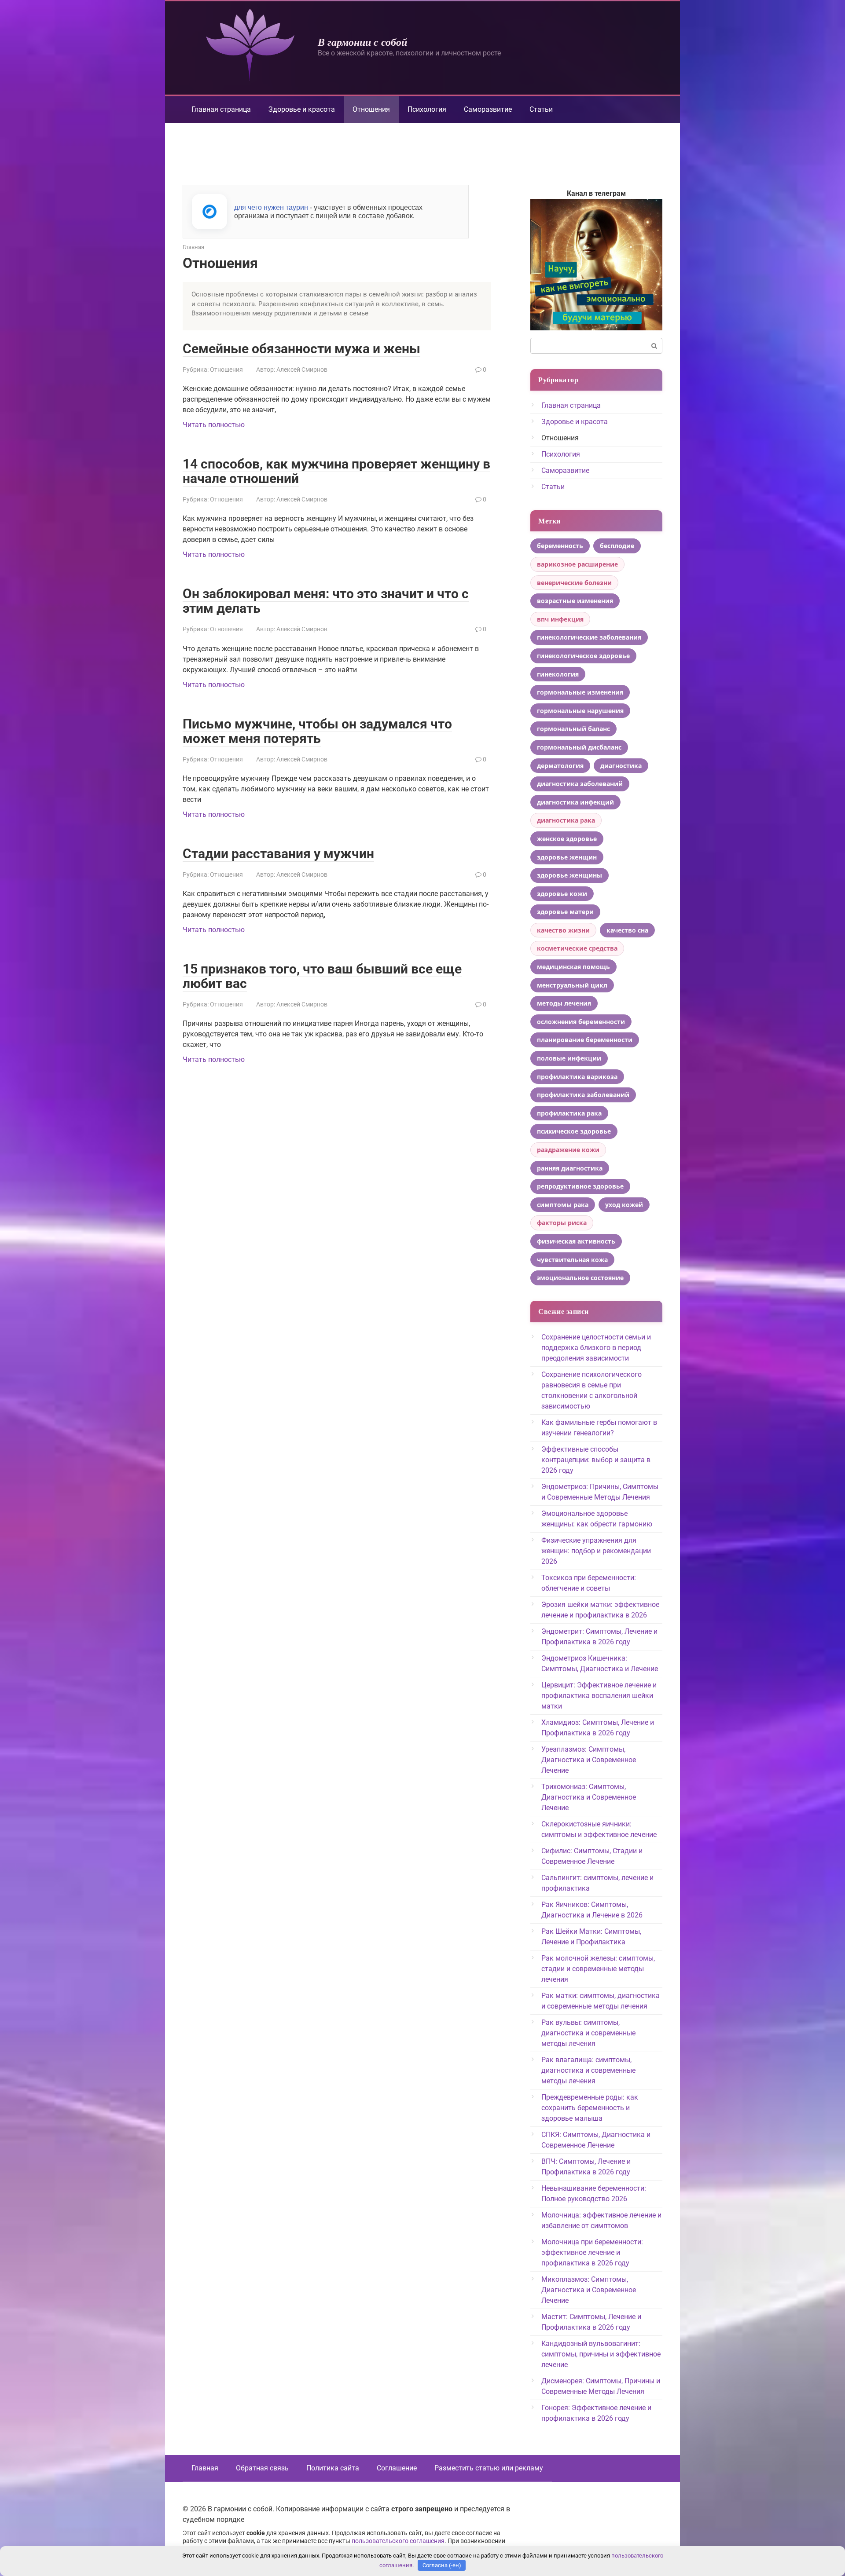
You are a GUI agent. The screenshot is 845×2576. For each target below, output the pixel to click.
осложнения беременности (581, 1022)
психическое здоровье (574, 1131)
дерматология (560, 766)
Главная (205, 2468)
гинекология (558, 674)
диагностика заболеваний (580, 784)
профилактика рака (569, 1113)
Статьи (541, 109)
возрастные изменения (575, 601)
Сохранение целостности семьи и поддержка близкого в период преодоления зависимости (596, 1348)
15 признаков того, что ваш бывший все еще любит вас (322, 976)
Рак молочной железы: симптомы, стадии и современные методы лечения (598, 1969)
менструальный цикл (572, 985)
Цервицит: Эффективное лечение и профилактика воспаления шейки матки (599, 1696)
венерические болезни (574, 583)
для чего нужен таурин (271, 207)
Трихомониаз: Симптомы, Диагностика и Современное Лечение (589, 1797)
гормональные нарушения (580, 711)
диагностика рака (566, 820)
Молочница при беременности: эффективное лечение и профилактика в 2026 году (592, 2252)
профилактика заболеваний (583, 1095)
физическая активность (576, 1241)
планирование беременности (585, 1040)
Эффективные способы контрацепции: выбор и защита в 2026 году (596, 1460)
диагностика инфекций (575, 802)
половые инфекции (569, 1058)
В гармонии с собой (362, 42)
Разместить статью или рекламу (489, 2468)
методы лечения (564, 1003)
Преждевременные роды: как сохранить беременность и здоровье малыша (590, 2108)
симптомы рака (563, 1205)
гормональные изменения (580, 692)
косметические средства (577, 948)
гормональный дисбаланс (579, 747)
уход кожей (624, 1205)
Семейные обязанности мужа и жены (301, 349)
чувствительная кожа (572, 1260)
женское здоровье (567, 839)
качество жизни (563, 930)
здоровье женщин (567, 857)
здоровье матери (565, 912)
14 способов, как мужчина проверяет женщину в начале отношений (336, 471)
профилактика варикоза (577, 1077)
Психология (427, 109)
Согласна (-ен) (442, 2565)
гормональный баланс (573, 729)
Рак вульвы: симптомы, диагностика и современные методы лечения (588, 2033)
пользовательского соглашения (398, 2541)
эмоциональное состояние (580, 1278)
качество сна (627, 930)
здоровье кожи (562, 894)
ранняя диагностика (570, 1168)
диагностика (621, 766)
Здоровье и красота (302, 109)
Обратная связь (262, 2468)
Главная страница (221, 109)
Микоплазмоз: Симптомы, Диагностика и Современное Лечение (589, 2290)
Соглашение (397, 2468)
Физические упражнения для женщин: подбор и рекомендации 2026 (596, 1551)
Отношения (226, 370)
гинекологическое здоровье (583, 656)
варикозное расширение (577, 564)
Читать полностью (214, 425)
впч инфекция (560, 619)
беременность (560, 546)
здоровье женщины (569, 875)
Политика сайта (333, 2468)
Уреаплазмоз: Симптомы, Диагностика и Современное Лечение (589, 1760)
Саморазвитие (488, 109)
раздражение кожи (568, 1150)
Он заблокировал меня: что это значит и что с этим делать (326, 601)
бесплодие (617, 546)
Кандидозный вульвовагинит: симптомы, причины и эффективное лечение (601, 2354)
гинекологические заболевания (589, 637)
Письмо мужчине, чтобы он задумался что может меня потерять (317, 731)
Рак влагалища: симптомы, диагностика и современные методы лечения (588, 2070)
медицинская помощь (573, 967)
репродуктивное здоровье (580, 1186)
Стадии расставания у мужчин (278, 854)
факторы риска (562, 1223)
